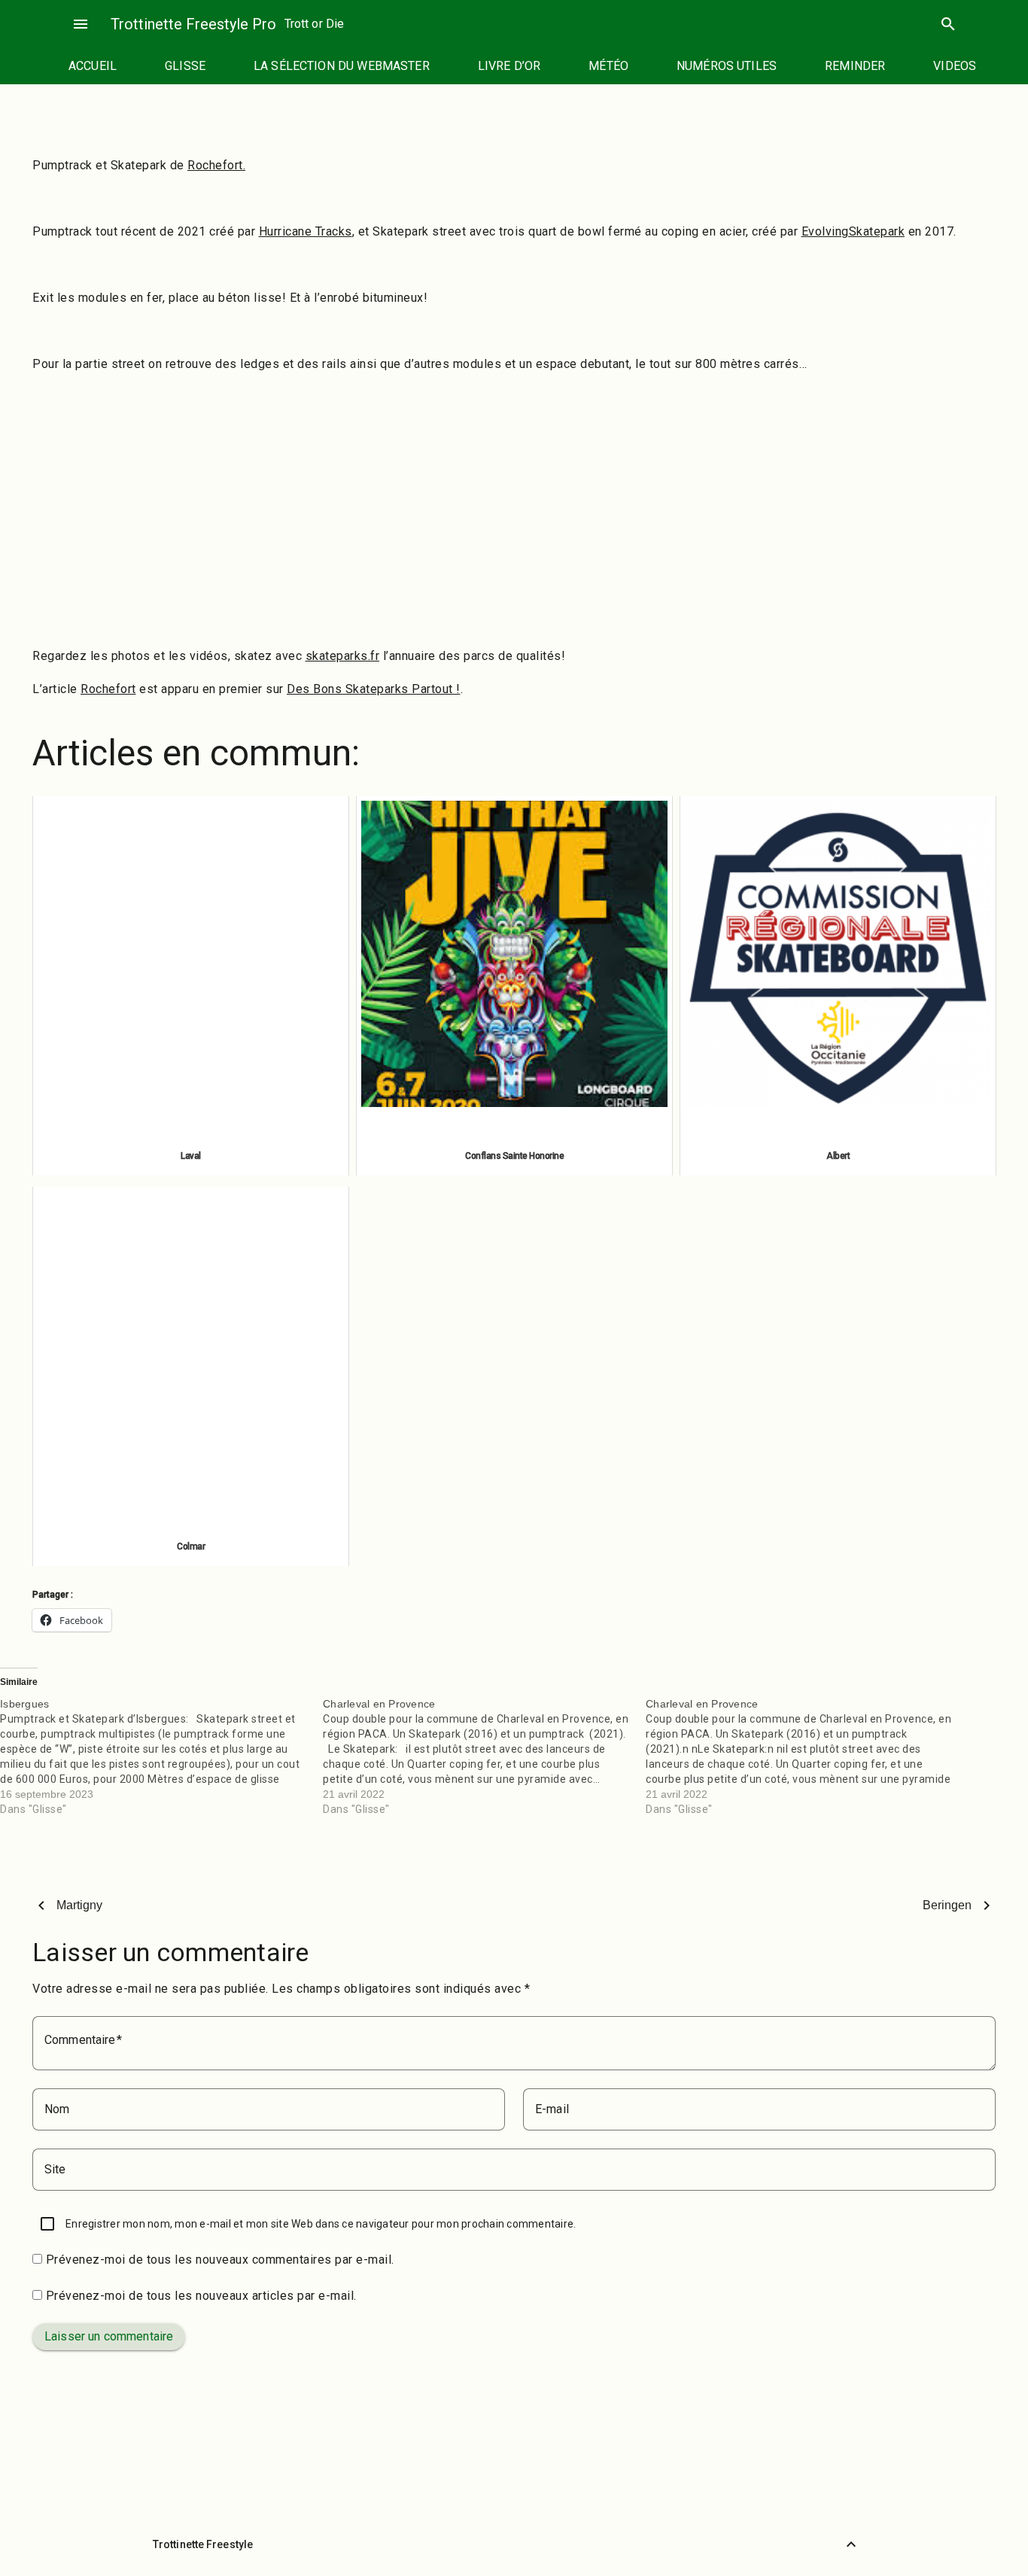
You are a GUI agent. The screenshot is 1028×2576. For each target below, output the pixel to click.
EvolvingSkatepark (853, 231)
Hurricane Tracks (306, 231)
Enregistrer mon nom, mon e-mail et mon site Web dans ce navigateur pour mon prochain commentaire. (321, 2224)
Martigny (79, 1905)
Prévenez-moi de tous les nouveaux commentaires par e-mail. (220, 2260)
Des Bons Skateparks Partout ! (374, 689)
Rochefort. (216, 165)
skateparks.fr (343, 656)
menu (81, 24)
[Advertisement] (514, 527)
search (948, 24)
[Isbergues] (161, 1756)
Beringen (947, 1905)
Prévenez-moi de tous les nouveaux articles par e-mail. (201, 2296)
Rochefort (108, 689)
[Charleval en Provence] (484, 1756)
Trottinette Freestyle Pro (193, 24)
